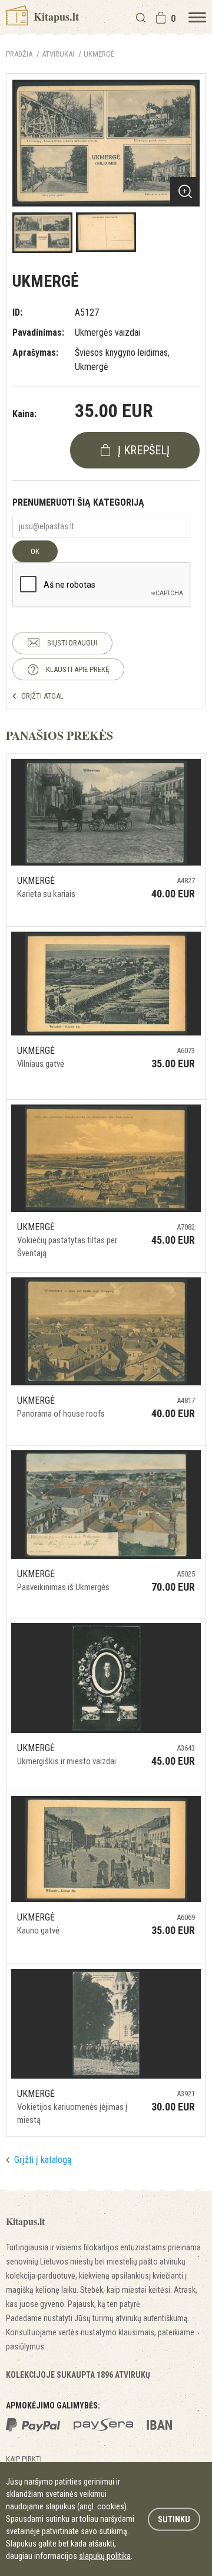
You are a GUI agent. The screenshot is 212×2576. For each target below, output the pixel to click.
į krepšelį (144, 450)
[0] (161, 18)
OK (35, 551)
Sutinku (174, 2519)
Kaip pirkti (24, 2459)
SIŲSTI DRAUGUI (72, 643)
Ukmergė (99, 54)
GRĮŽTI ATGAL (42, 696)
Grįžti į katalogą (43, 2160)
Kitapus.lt (55, 17)
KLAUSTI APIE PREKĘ (77, 669)
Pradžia (19, 54)
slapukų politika (105, 2556)
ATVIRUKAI (58, 54)
